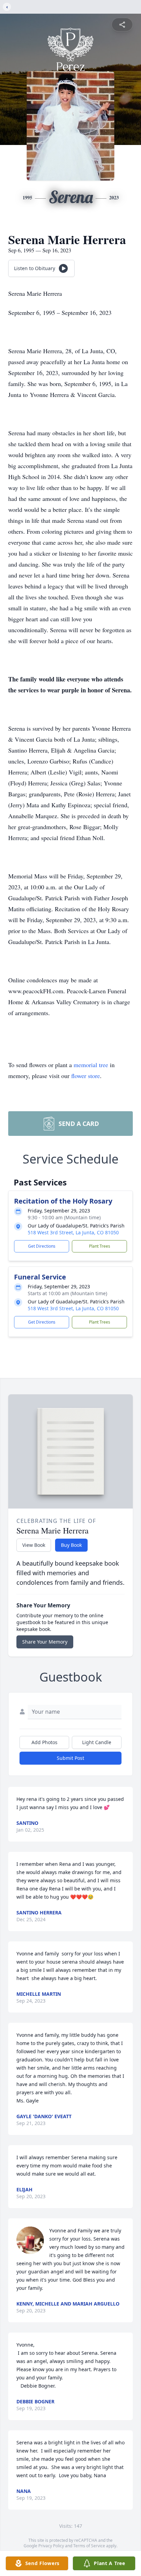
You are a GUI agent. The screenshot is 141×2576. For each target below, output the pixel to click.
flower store (86, 1076)
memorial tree (91, 1065)
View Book (34, 1545)
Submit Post (70, 1758)
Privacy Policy (51, 2546)
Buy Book (71, 1545)
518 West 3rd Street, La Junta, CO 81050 (73, 1232)
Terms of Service (89, 2546)
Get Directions (42, 1246)
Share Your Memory (45, 1642)
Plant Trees (100, 1246)
